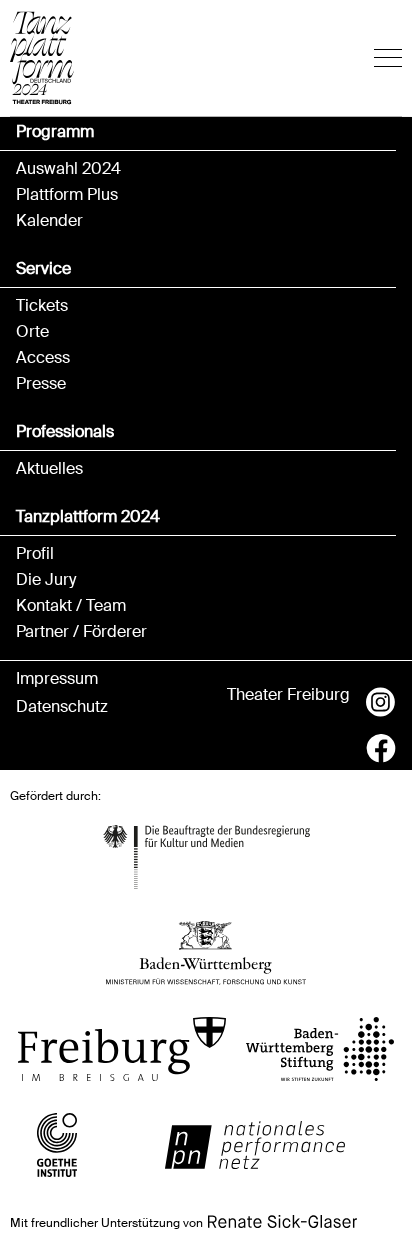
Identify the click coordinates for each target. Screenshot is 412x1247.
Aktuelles (49, 469)
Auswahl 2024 (68, 169)
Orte (32, 332)
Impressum (57, 679)
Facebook (381, 748)
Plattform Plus (67, 195)
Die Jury (46, 580)
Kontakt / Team (71, 606)
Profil (35, 554)
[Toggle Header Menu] (388, 58)
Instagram (381, 702)
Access (43, 358)
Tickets (42, 306)
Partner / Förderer (81, 632)
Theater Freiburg (288, 695)
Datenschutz (62, 707)
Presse (41, 384)
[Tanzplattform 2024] (42, 58)
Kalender (49, 221)
